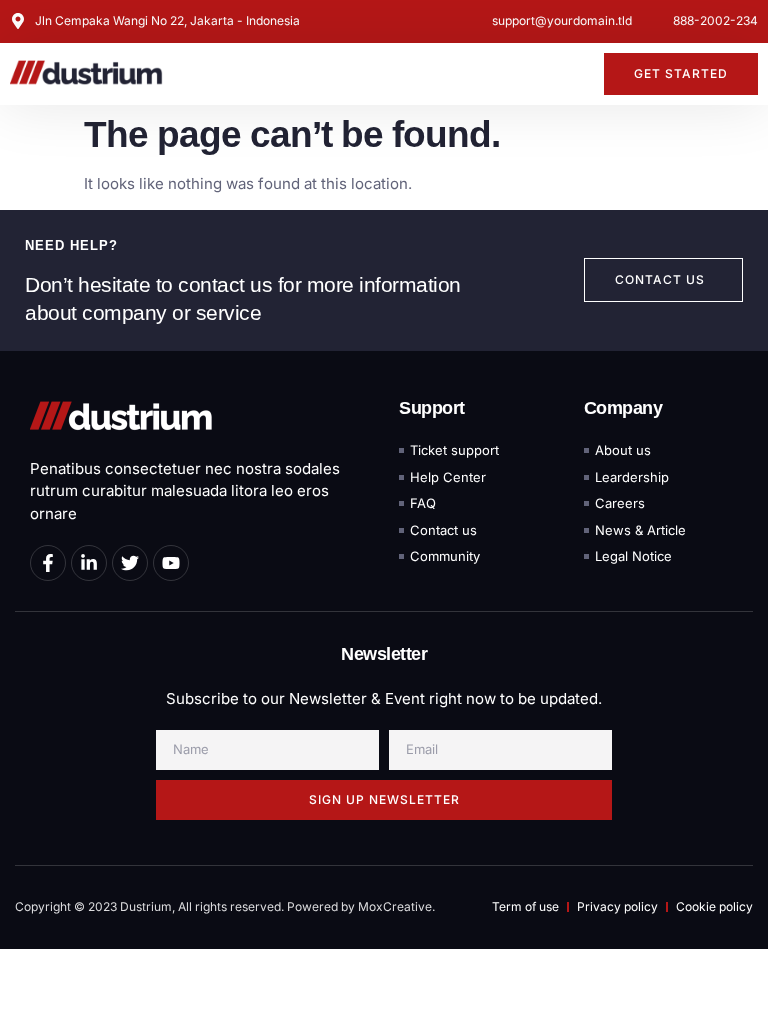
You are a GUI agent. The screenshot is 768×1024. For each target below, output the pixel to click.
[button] (577, 74)
